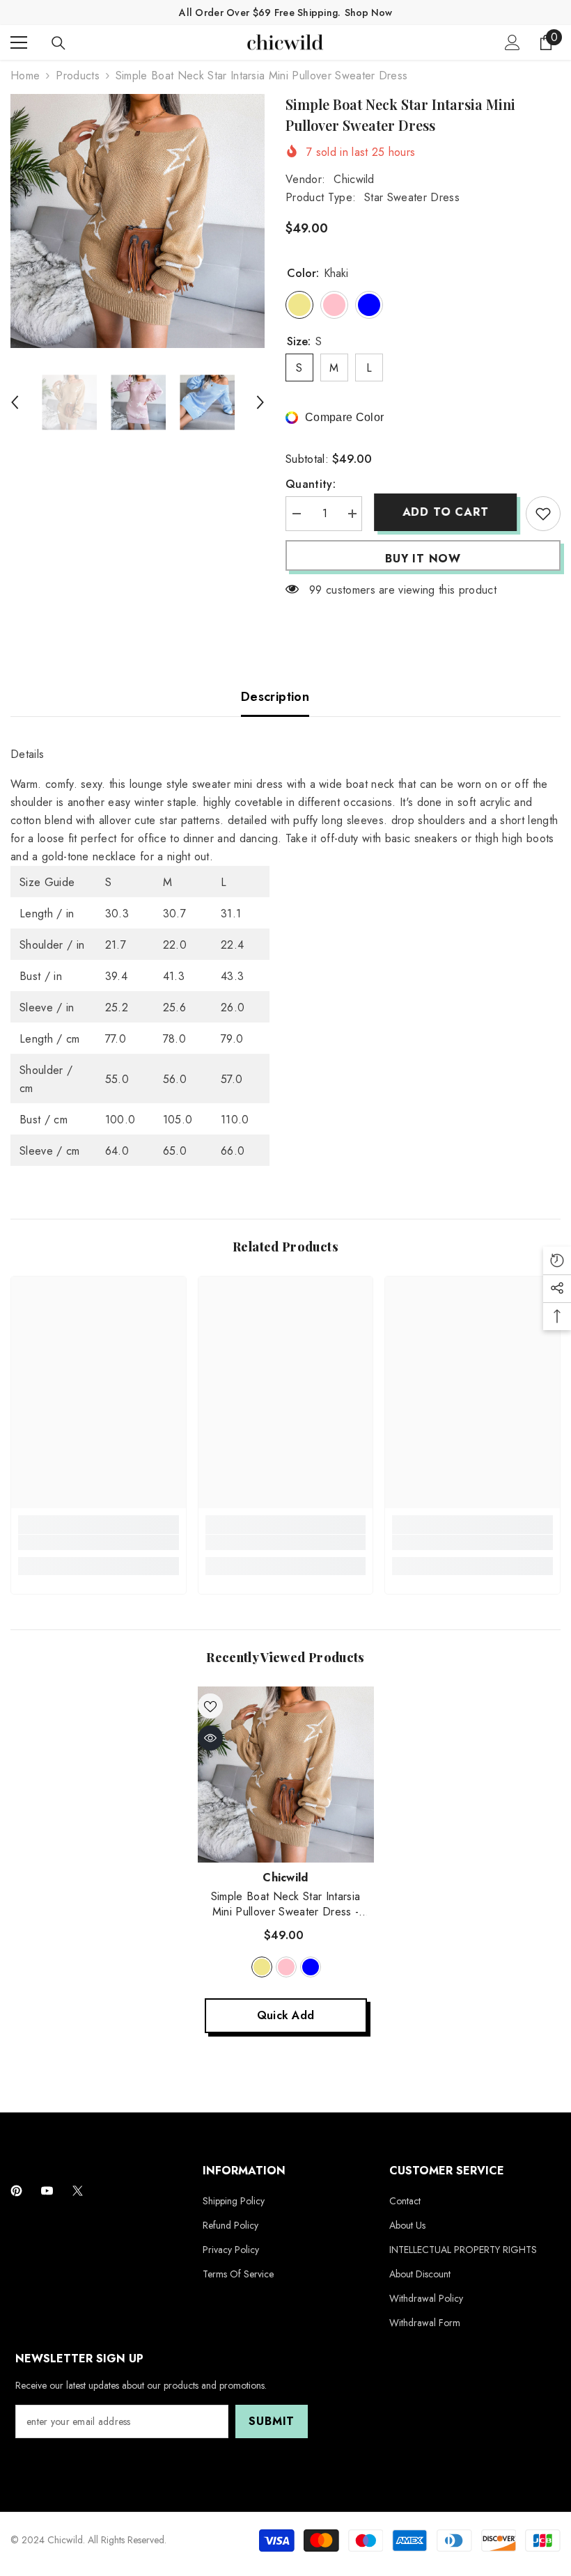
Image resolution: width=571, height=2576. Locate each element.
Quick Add (286, 2015)
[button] (15, 402)
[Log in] (513, 42)
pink (286, 1967)
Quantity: (311, 484)
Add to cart (444, 512)
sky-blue (311, 1967)
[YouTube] (47, 2191)
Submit (272, 2421)
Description (275, 697)
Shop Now (368, 13)
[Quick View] (210, 1738)
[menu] (19, 42)
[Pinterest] (16, 2191)
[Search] (58, 43)
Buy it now (423, 559)
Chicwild (354, 179)
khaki (262, 1967)
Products (78, 76)
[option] (138, 221)
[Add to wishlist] (543, 514)
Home (25, 76)
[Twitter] (78, 2191)
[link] (99, 1542)
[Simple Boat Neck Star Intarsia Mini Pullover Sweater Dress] (286, 1775)
